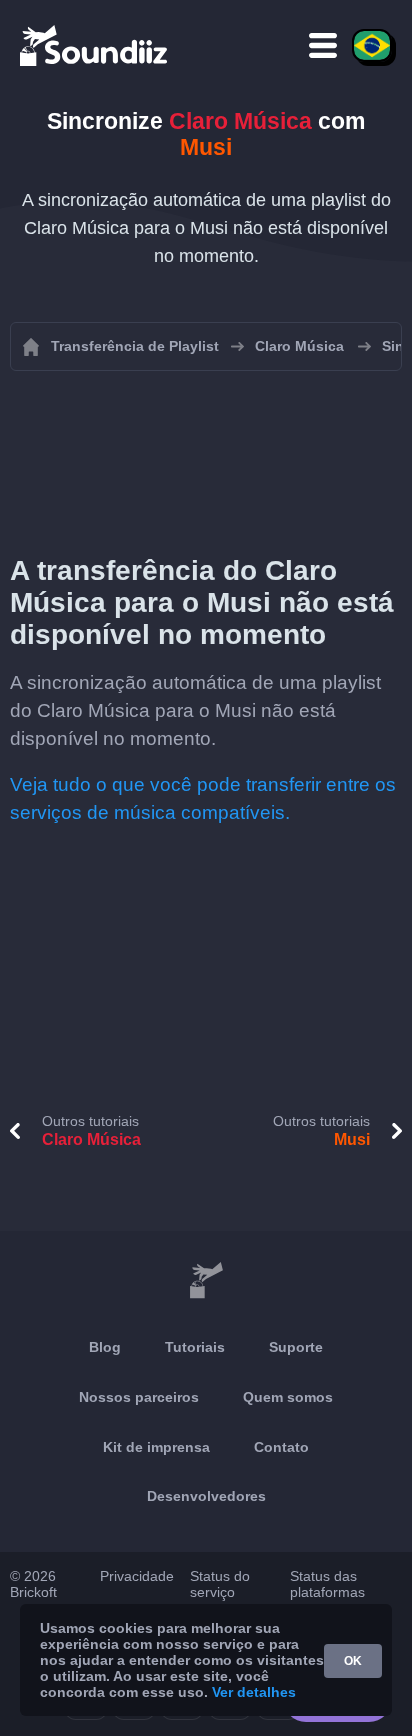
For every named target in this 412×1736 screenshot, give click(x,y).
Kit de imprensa (156, 1447)
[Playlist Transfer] (95, 45)
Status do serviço (220, 1584)
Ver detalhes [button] (254, 1692)
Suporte (296, 1347)
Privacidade (137, 1576)
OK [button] (353, 1661)
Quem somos (288, 1397)
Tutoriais (195, 1347)
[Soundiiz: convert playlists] (206, 1281)
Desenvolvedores (206, 1496)
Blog (105, 1347)
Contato (281, 1447)
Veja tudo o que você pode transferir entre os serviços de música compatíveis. (203, 798)
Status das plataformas (327, 1584)
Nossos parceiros (139, 1397)
